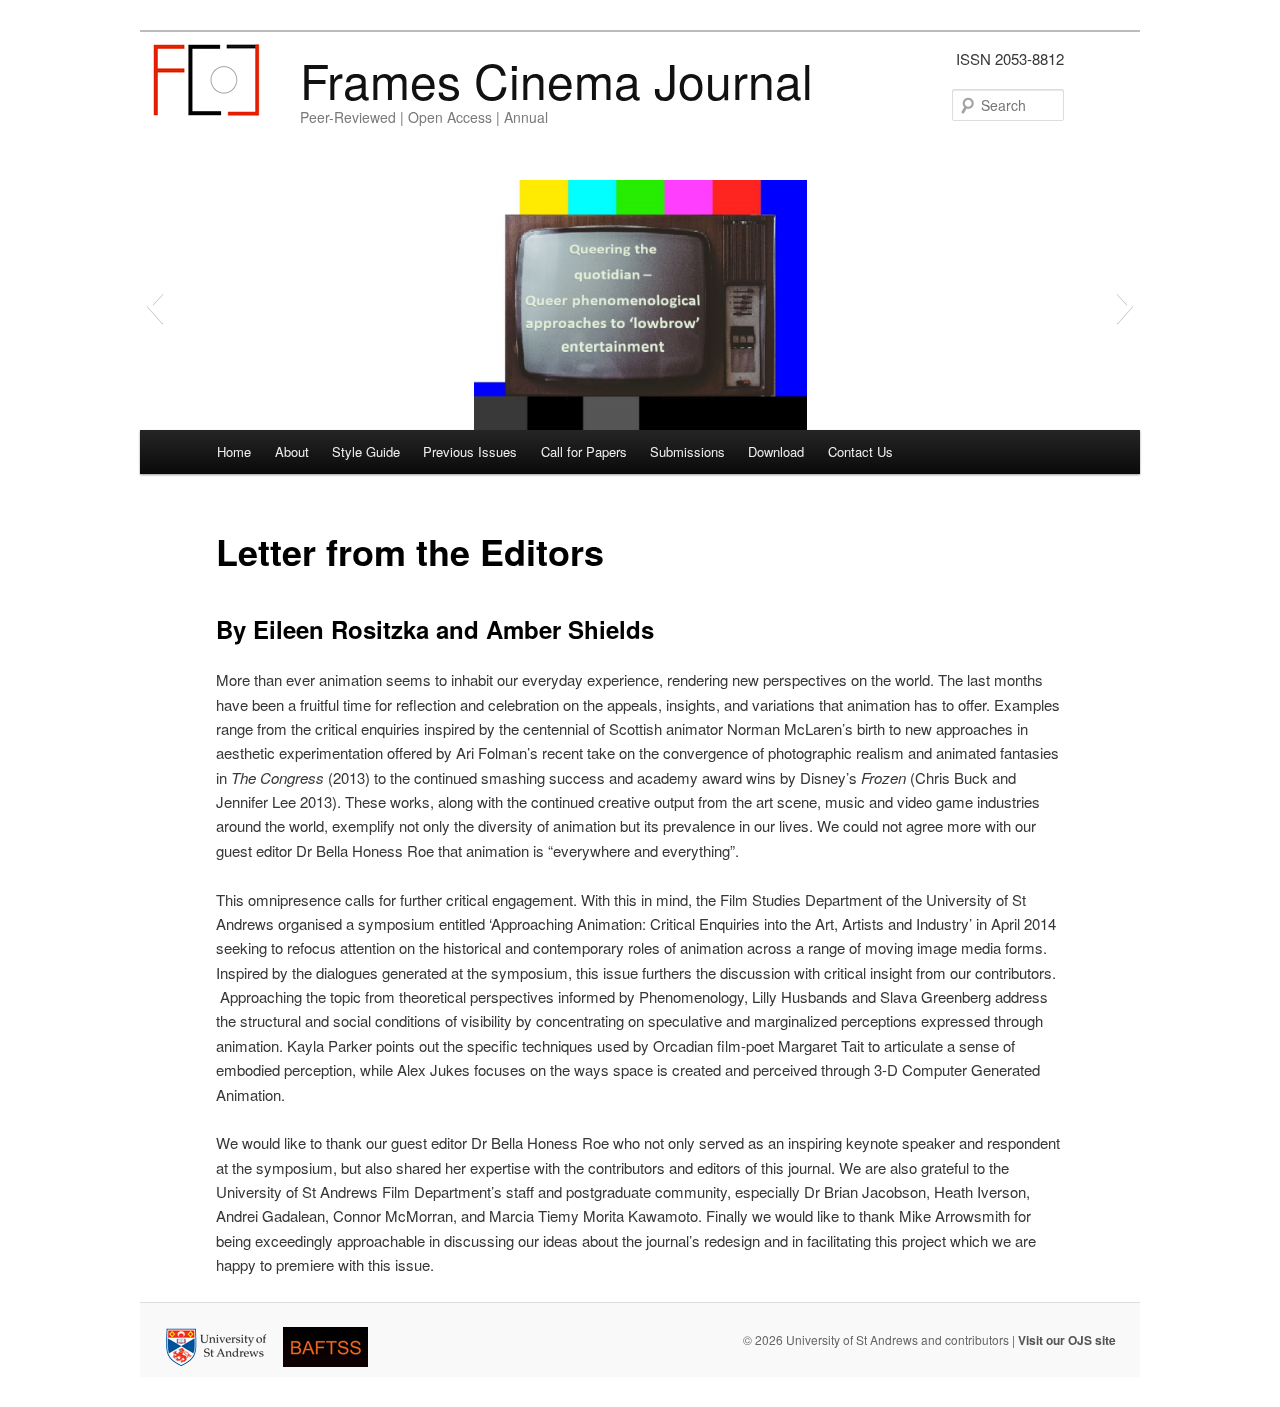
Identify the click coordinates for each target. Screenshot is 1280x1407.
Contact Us (860, 451)
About (292, 451)
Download (776, 451)
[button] (154, 305)
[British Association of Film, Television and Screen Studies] (331, 1370)
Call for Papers (584, 451)
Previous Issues (470, 451)
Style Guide (366, 451)
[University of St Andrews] (222, 1370)
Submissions (687, 451)
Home (234, 451)
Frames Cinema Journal (556, 79)
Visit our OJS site (1067, 1340)
